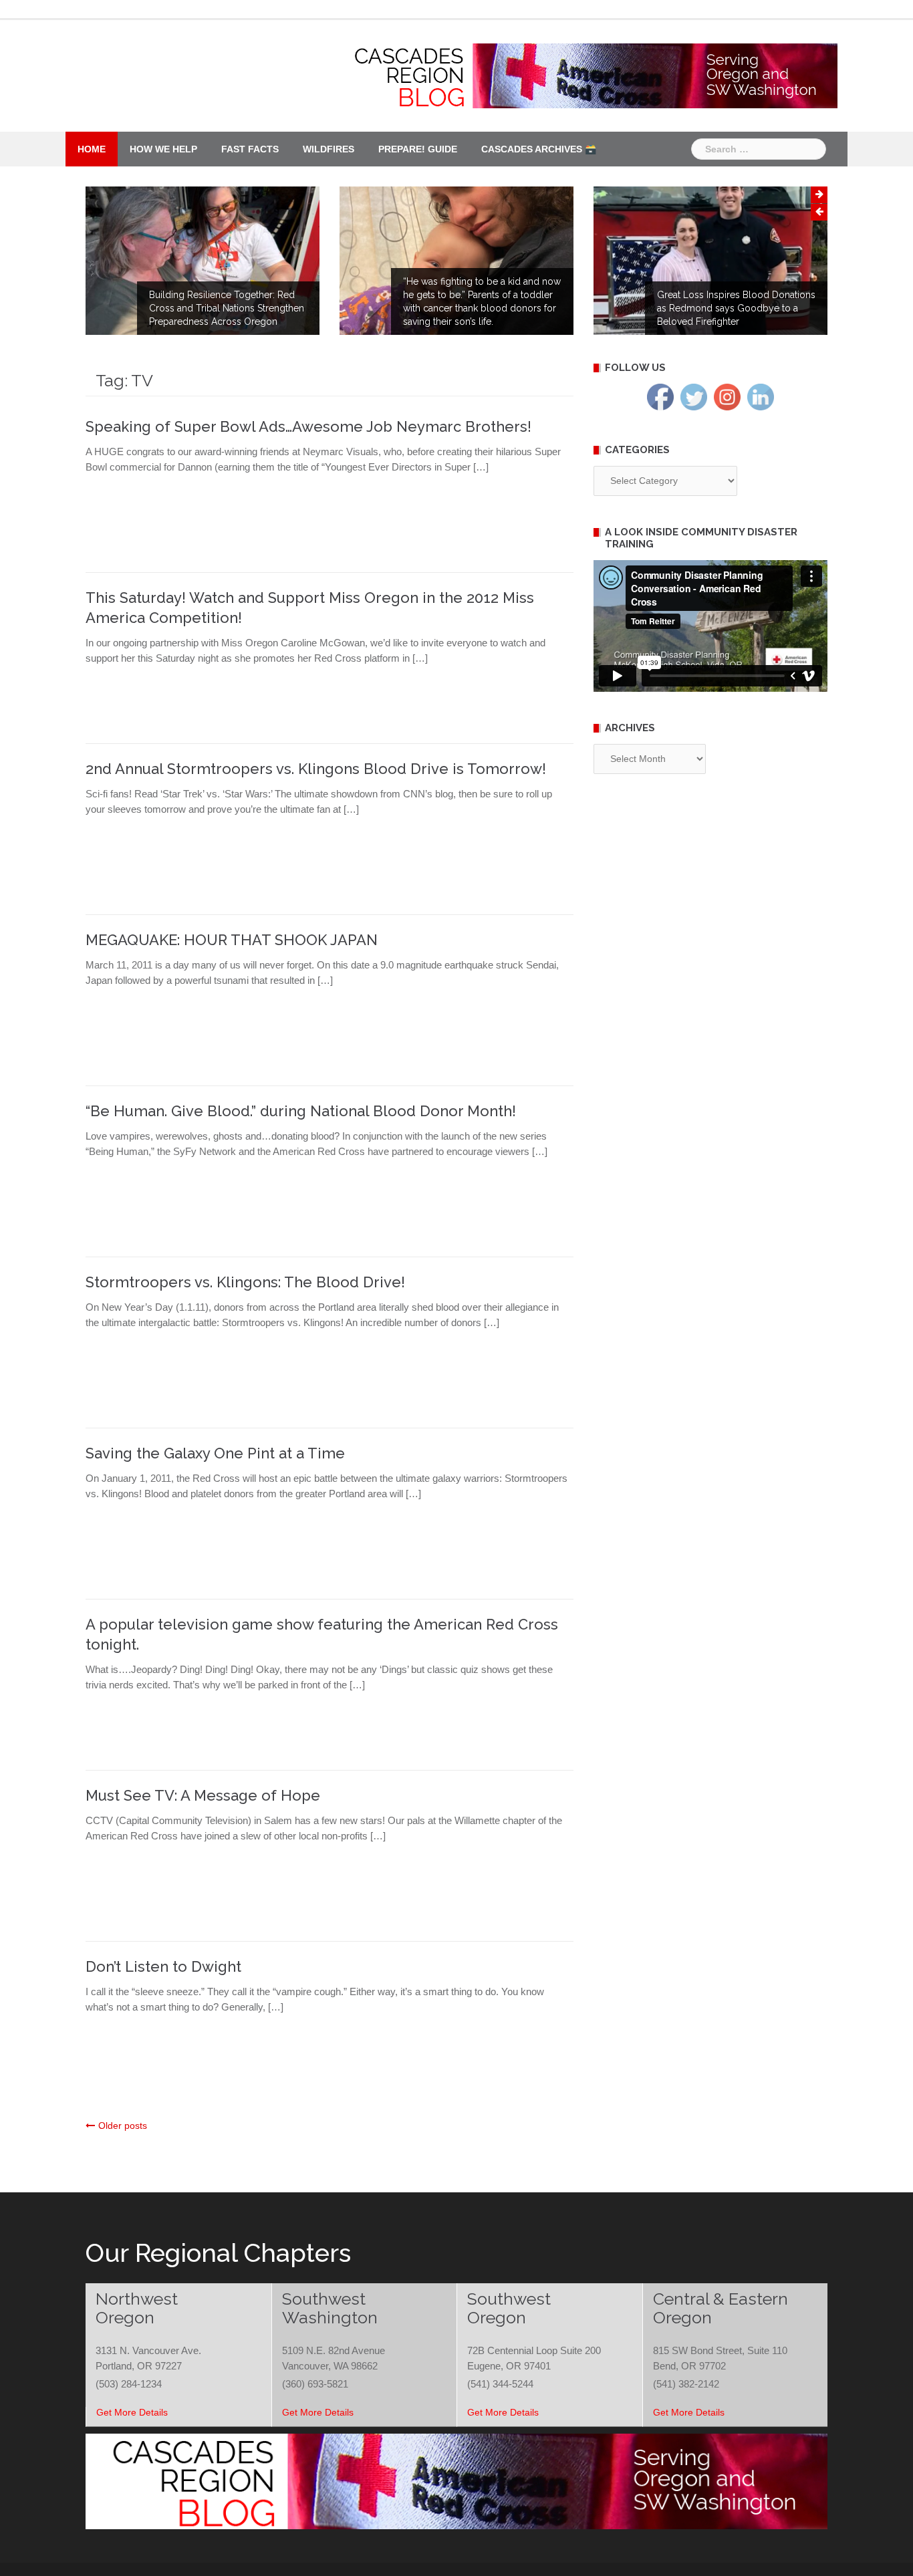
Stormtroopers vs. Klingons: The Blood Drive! (245, 1282)
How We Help (163, 149)
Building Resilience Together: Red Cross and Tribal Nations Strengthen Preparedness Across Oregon (227, 308)
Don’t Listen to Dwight (163, 1966)
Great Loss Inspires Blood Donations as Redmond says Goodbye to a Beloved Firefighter (736, 308)
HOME (92, 149)
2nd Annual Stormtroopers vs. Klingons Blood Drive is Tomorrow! (316, 769)
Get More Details (132, 2412)
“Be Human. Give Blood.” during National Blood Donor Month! (301, 1111)
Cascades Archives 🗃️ (539, 149)
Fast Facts (250, 149)
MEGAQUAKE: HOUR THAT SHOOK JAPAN (232, 940)
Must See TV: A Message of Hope (203, 1795)
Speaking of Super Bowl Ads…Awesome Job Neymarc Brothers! (308, 426)
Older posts (123, 2126)
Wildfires (329, 149)
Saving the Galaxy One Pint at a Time (215, 1453)
